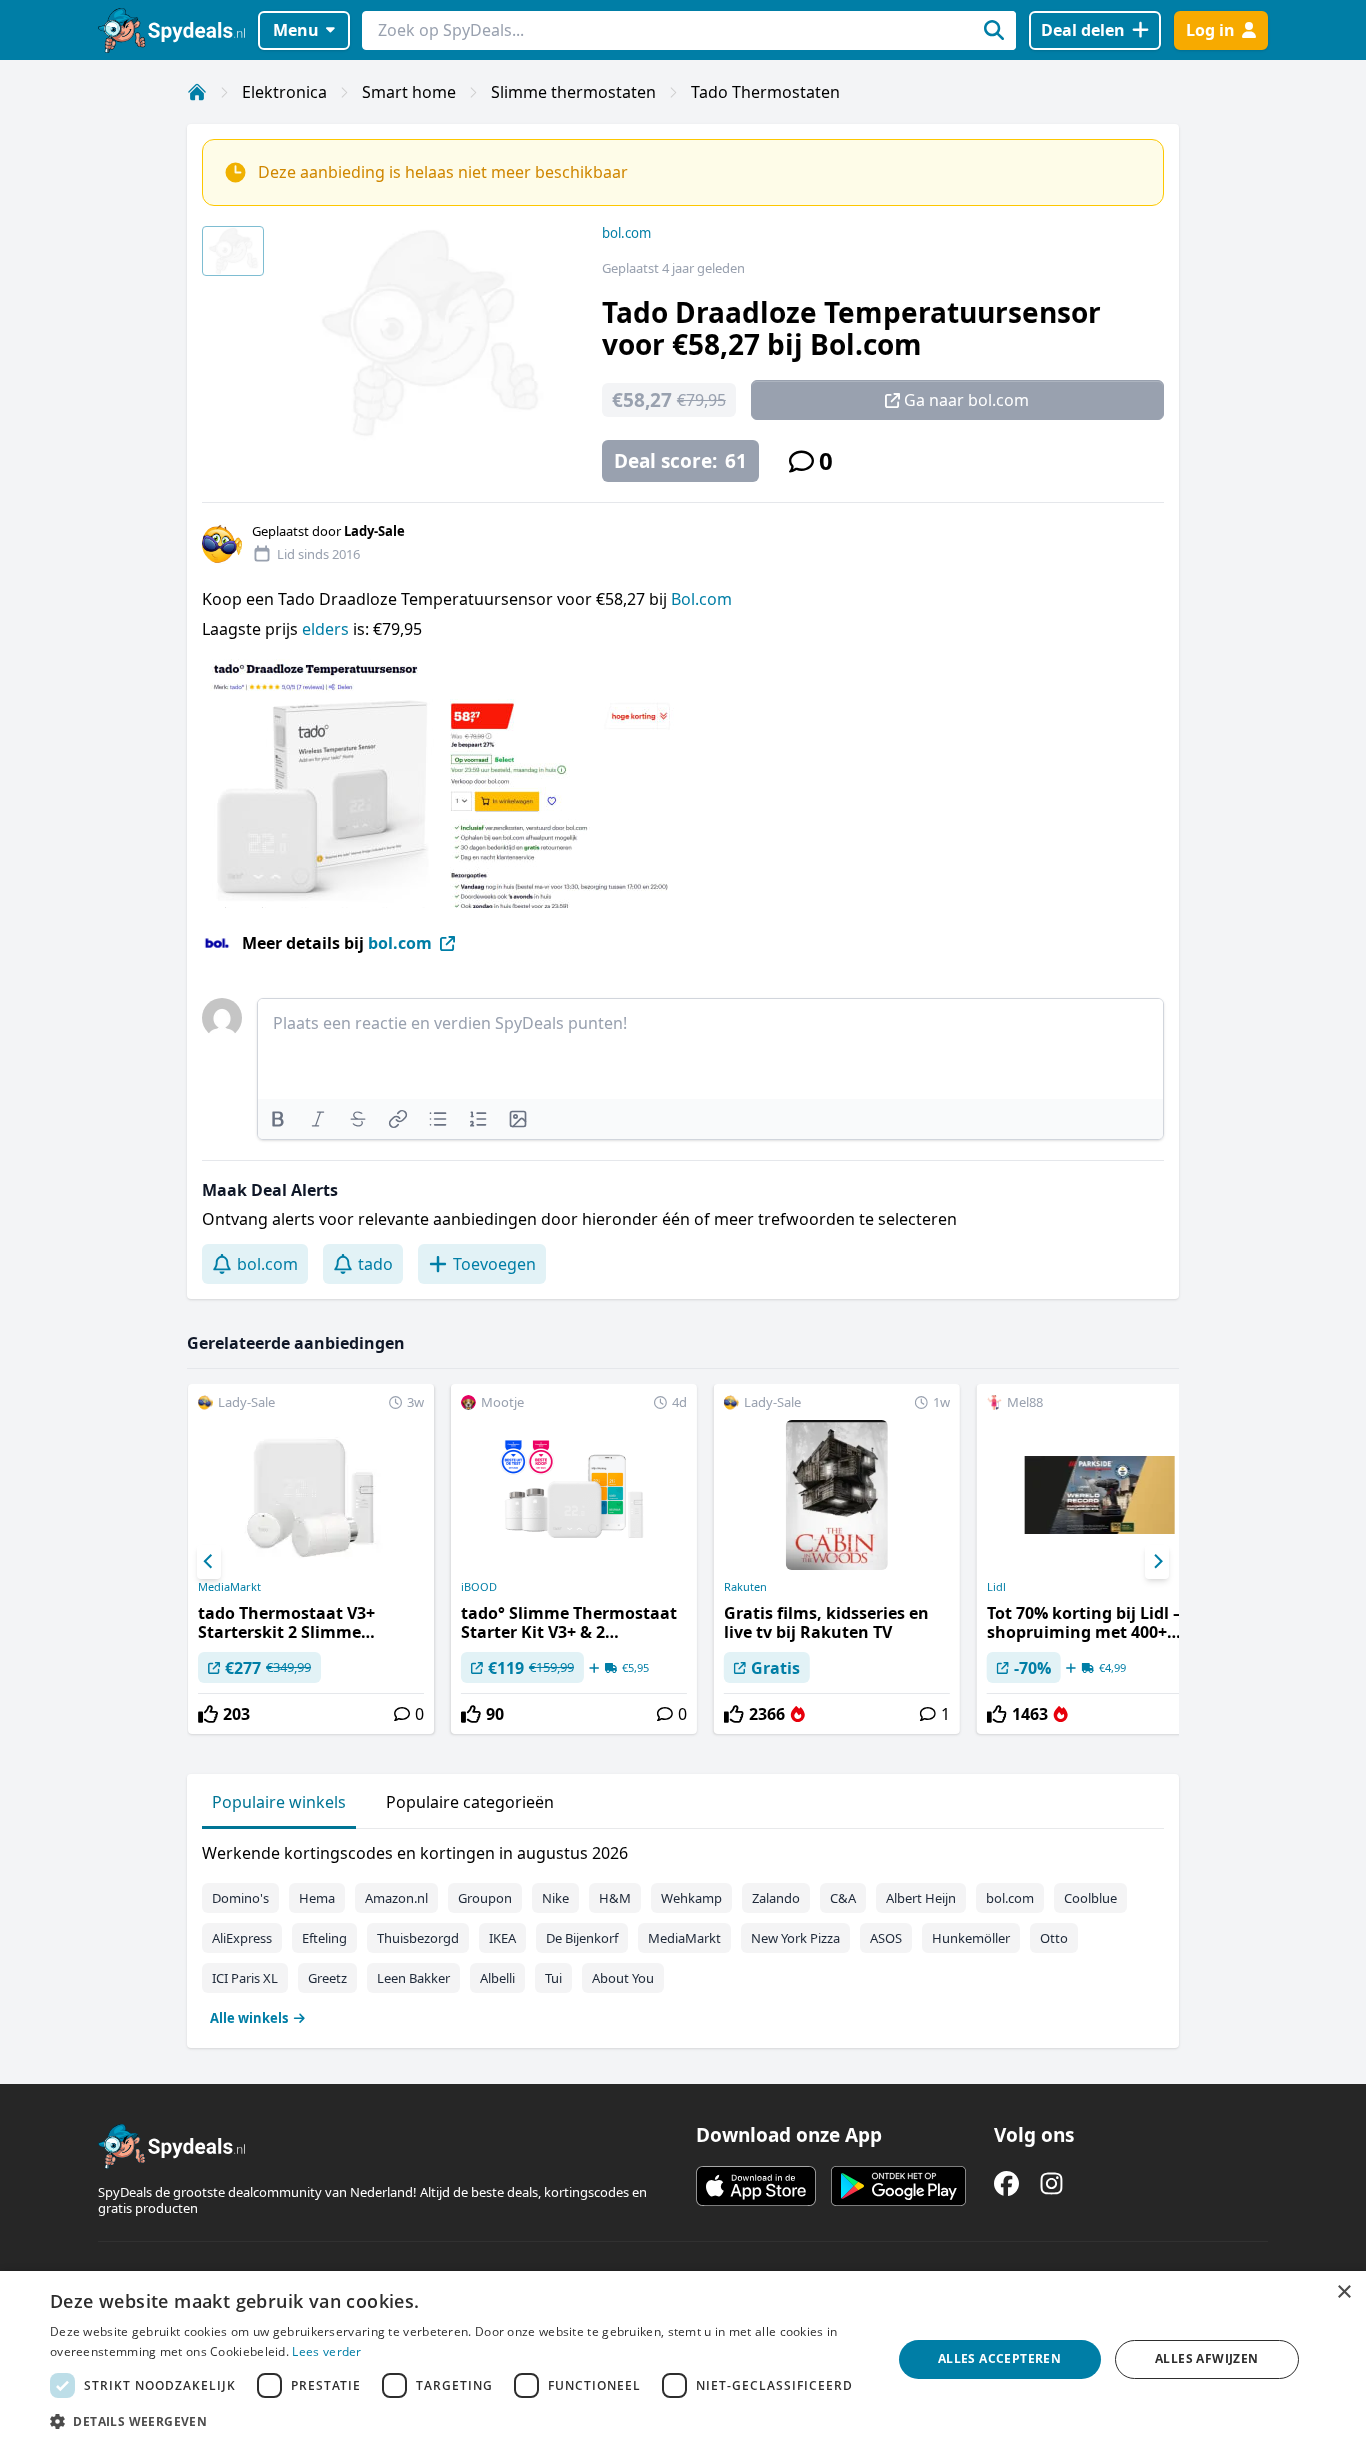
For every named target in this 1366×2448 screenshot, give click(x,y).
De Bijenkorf (582, 1938)
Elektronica (284, 92)
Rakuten (745, 1587)
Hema (317, 1898)
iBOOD (479, 1587)
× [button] (1343, 2292)
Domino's (240, 1898)
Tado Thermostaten (765, 92)
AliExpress (242, 1938)
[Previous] (209, 1562)
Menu (296, 30)
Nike (555, 1898)
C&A (843, 1898)
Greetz (327, 1978)
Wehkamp (691, 1898)
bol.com (626, 233)
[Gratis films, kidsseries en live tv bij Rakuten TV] (837, 1559)
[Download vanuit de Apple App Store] (756, 2186)
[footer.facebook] (1006, 2183)
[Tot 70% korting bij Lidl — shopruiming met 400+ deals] (1100, 1559)
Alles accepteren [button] (999, 2358)
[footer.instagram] (1051, 2183)
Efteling (324, 1938)
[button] (458, 2421)
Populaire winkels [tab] (279, 1802)
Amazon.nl (396, 1898)
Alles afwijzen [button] (1207, 2358)
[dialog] (683, 2359)
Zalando (776, 1898)
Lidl (996, 1587)
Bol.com (701, 599)
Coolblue (1090, 1898)
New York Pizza (795, 1938)
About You (623, 1978)
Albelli (497, 1978)
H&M (615, 1898)
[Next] (1157, 1562)
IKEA (502, 1938)
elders (327, 629)
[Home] (197, 92)
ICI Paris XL (245, 1978)
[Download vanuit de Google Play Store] (898, 2186)
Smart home (409, 92)
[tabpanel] (683, 1931)
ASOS (886, 1938)
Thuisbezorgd (418, 1938)
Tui (553, 1978)
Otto (1054, 1938)
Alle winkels (249, 2018)
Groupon (485, 1898)
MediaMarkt (229, 1587)
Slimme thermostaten (573, 92)
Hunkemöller (971, 1938)
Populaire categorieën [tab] (470, 1802)
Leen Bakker (413, 1978)
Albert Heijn (921, 1898)
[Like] (208, 1714)
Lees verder (326, 2351)
